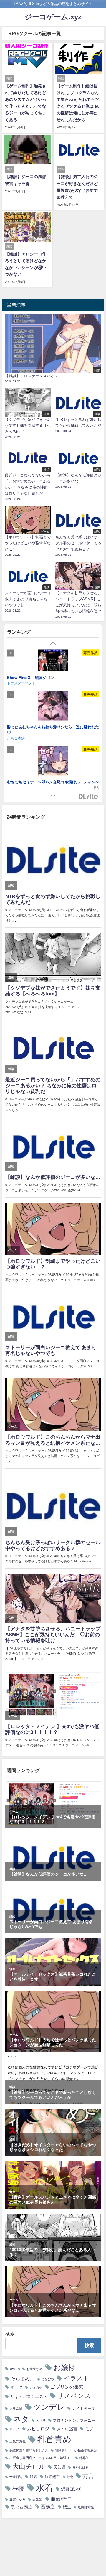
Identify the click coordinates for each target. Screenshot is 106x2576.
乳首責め (54, 2439)
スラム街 (16, 2409)
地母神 (84, 2458)
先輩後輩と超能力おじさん (29, 2451)
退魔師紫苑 (86, 2507)
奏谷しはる (81, 2468)
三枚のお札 (18, 2441)
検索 (10, 2334)
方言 (88, 2476)
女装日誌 (16, 2477)
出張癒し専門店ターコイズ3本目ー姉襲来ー (41, 2458)
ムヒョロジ (38, 2429)
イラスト (77, 2378)
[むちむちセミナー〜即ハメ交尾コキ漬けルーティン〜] (53, 665)
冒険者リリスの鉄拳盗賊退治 (76, 2451)
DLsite (89, 797)
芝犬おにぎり (18, 782)
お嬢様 (64, 2367)
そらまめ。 (23, 2379)
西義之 (48, 2506)
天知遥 (59, 2467)
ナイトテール (84, 2408)
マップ (14, 2429)
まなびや (48, 2379)
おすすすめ (35, 2369)
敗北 (70, 2477)
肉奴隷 (37, 2500)
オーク (16, 2387)
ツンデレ (49, 2407)
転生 (67, 2507)
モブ (89, 2429)
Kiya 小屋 (15, 733)
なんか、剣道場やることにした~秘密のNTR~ (46, 776)
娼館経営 (52, 2477)
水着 (44, 2488)
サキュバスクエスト (29, 2397)
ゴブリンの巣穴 (67, 2387)
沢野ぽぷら (72, 2489)
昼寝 (18, 2488)
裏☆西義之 (22, 2507)
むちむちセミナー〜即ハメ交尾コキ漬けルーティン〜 (53, 685)
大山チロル (29, 2466)
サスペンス (74, 2396)
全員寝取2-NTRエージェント (32, 727)
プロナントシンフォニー (74, 2420)
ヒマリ (41, 2421)
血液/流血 (61, 2499)
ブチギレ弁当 (18, 690)
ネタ (21, 2419)
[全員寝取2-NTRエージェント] (53, 711)
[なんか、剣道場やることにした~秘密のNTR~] (53, 757)
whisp (15, 2369)
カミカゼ (36, 2388)
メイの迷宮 (67, 2429)
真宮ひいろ (18, 2500)
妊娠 (34, 2477)
